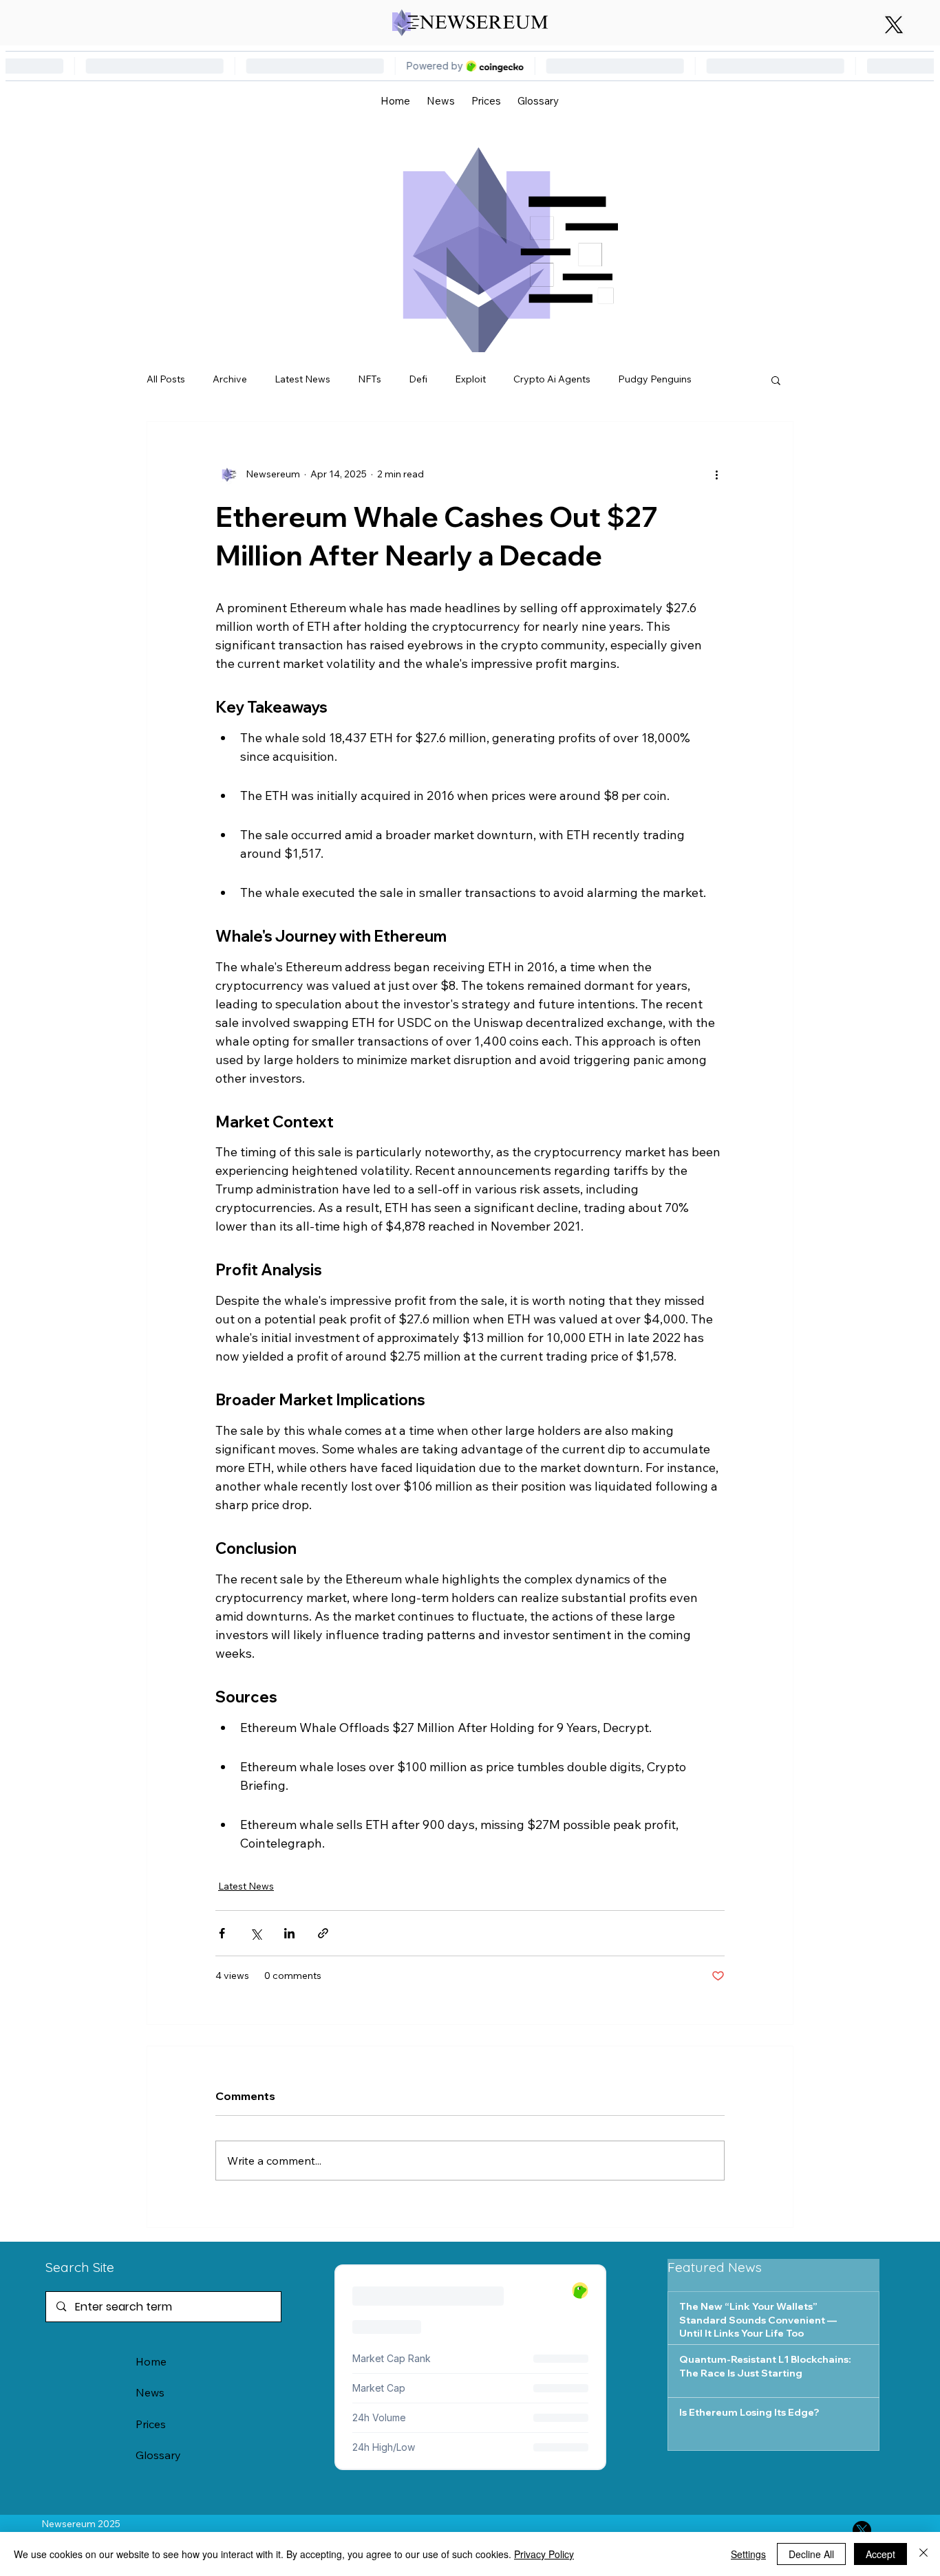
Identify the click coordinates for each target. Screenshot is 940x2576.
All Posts (166, 379)
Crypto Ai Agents (552, 379)
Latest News (302, 379)
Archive (230, 379)
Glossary (158, 2455)
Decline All (811, 2554)
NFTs (370, 379)
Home (151, 2361)
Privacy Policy (544, 2554)
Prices (151, 2424)
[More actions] (716, 474)
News (150, 2392)
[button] (776, 380)
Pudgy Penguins (655, 379)
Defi (418, 379)
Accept (880, 2554)
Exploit (470, 379)
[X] (894, 25)
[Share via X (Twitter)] (256, 1933)
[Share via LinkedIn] (289, 1933)
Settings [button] (748, 2554)
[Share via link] (323, 1933)
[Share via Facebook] (222, 1933)
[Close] (923, 2554)
